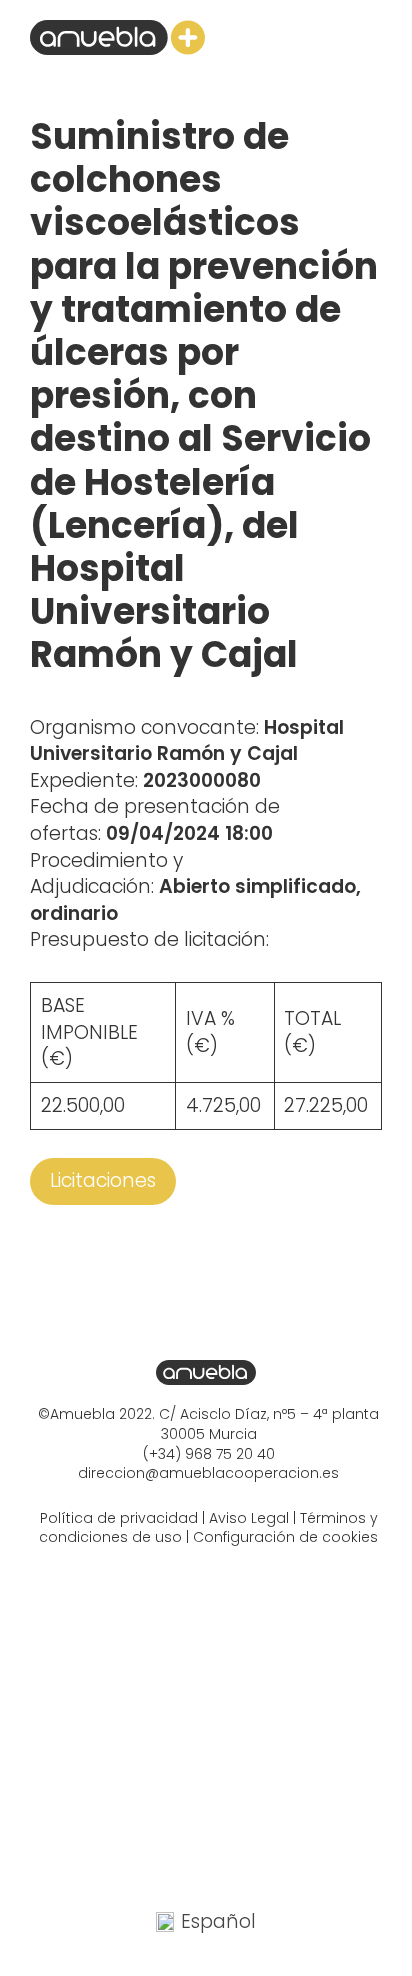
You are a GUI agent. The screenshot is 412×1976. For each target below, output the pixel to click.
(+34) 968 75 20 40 (209, 1454)
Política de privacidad (119, 1518)
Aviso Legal (249, 1518)
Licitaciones (103, 1180)
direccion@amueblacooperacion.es (208, 1473)
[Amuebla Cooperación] (117, 37)
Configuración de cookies (285, 1537)
